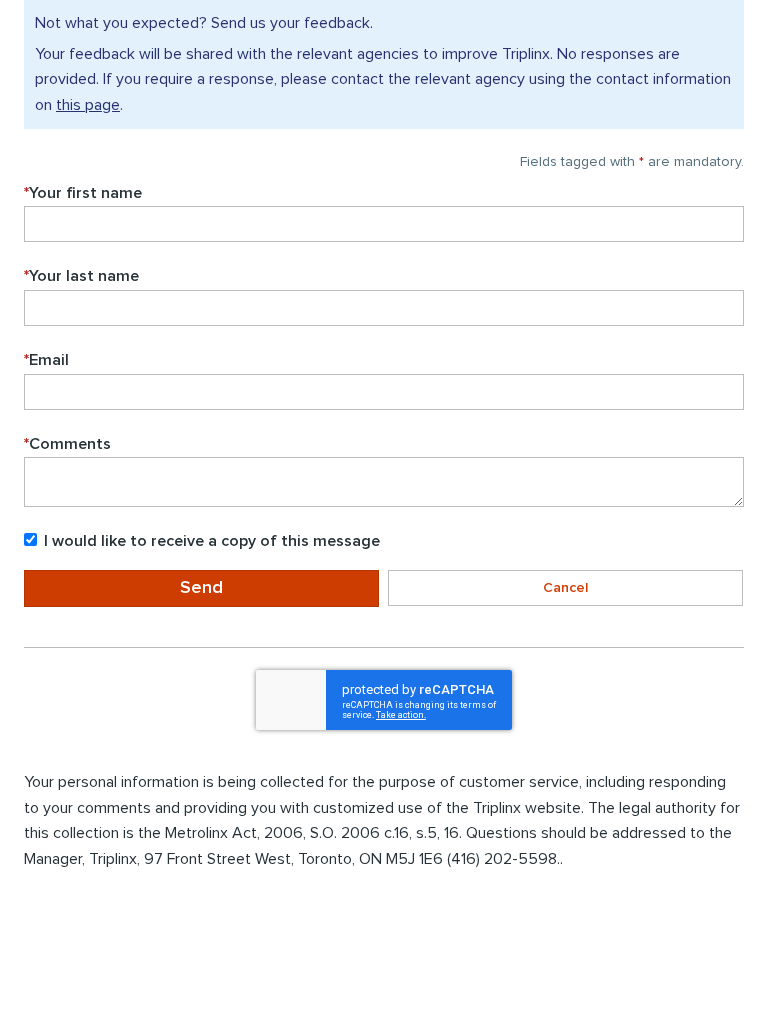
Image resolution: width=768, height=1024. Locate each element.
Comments (67, 444)
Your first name (83, 193)
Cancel (565, 588)
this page (88, 105)
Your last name (81, 276)
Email (46, 360)
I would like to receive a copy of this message (212, 541)
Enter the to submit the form (23, 635)
